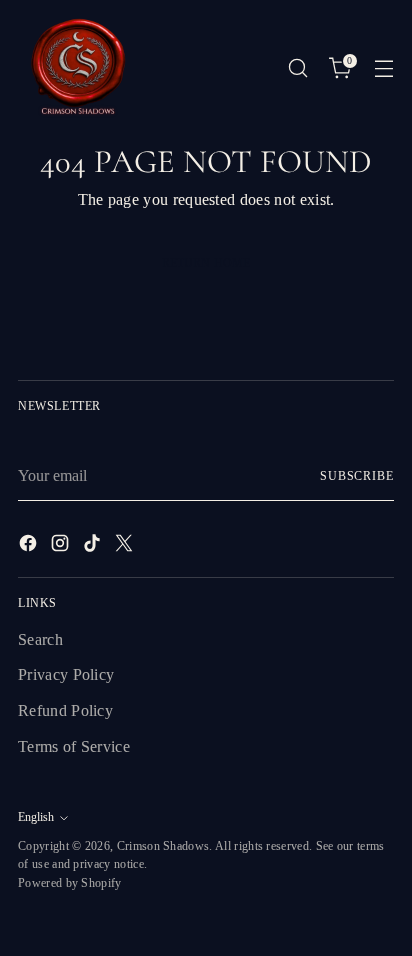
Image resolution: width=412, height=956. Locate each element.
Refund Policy (65, 710)
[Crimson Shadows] (78, 68)
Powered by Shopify (70, 883)
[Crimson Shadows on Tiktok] (94, 546)
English (36, 817)
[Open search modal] (297, 68)
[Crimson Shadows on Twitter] (126, 546)
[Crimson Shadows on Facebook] (30, 546)
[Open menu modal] (383, 68)
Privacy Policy (66, 674)
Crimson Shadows (163, 846)
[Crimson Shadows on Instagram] (62, 546)
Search (40, 639)
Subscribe (357, 476)
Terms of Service (74, 746)
